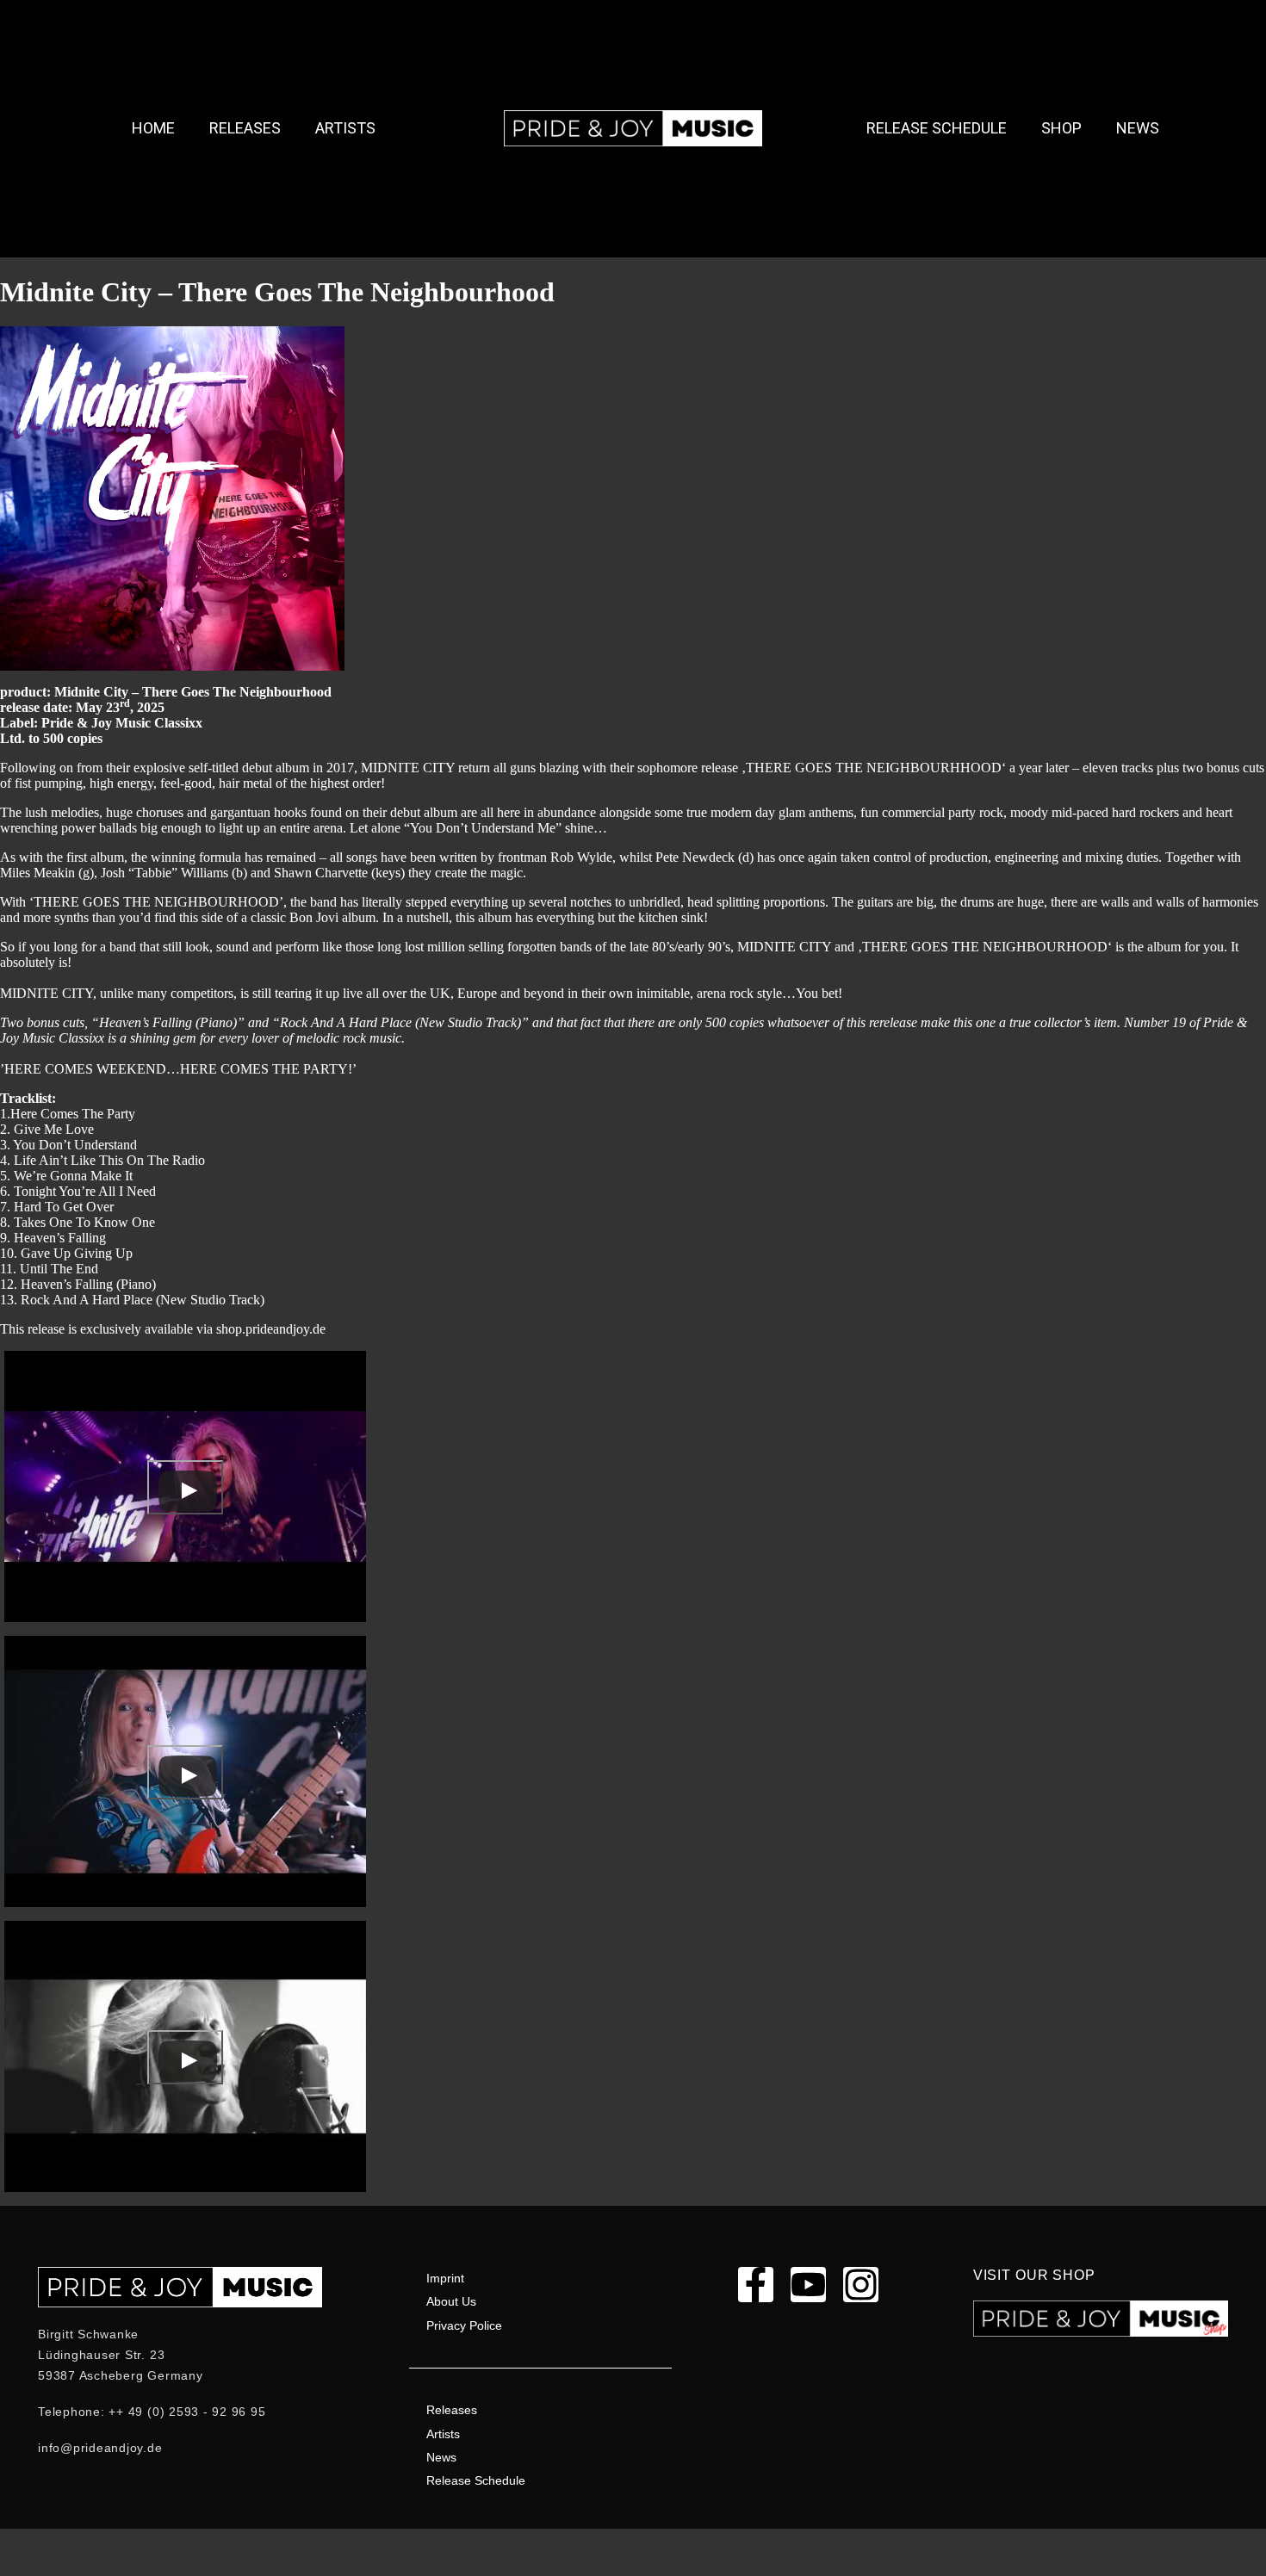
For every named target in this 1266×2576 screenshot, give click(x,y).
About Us (451, 2301)
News (1138, 128)
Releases (245, 128)
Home (153, 128)
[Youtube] (808, 2285)
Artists (345, 128)
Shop (1061, 128)
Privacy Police (464, 2325)
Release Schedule (937, 128)
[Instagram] (861, 2285)
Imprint (445, 2278)
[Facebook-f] (756, 2285)
